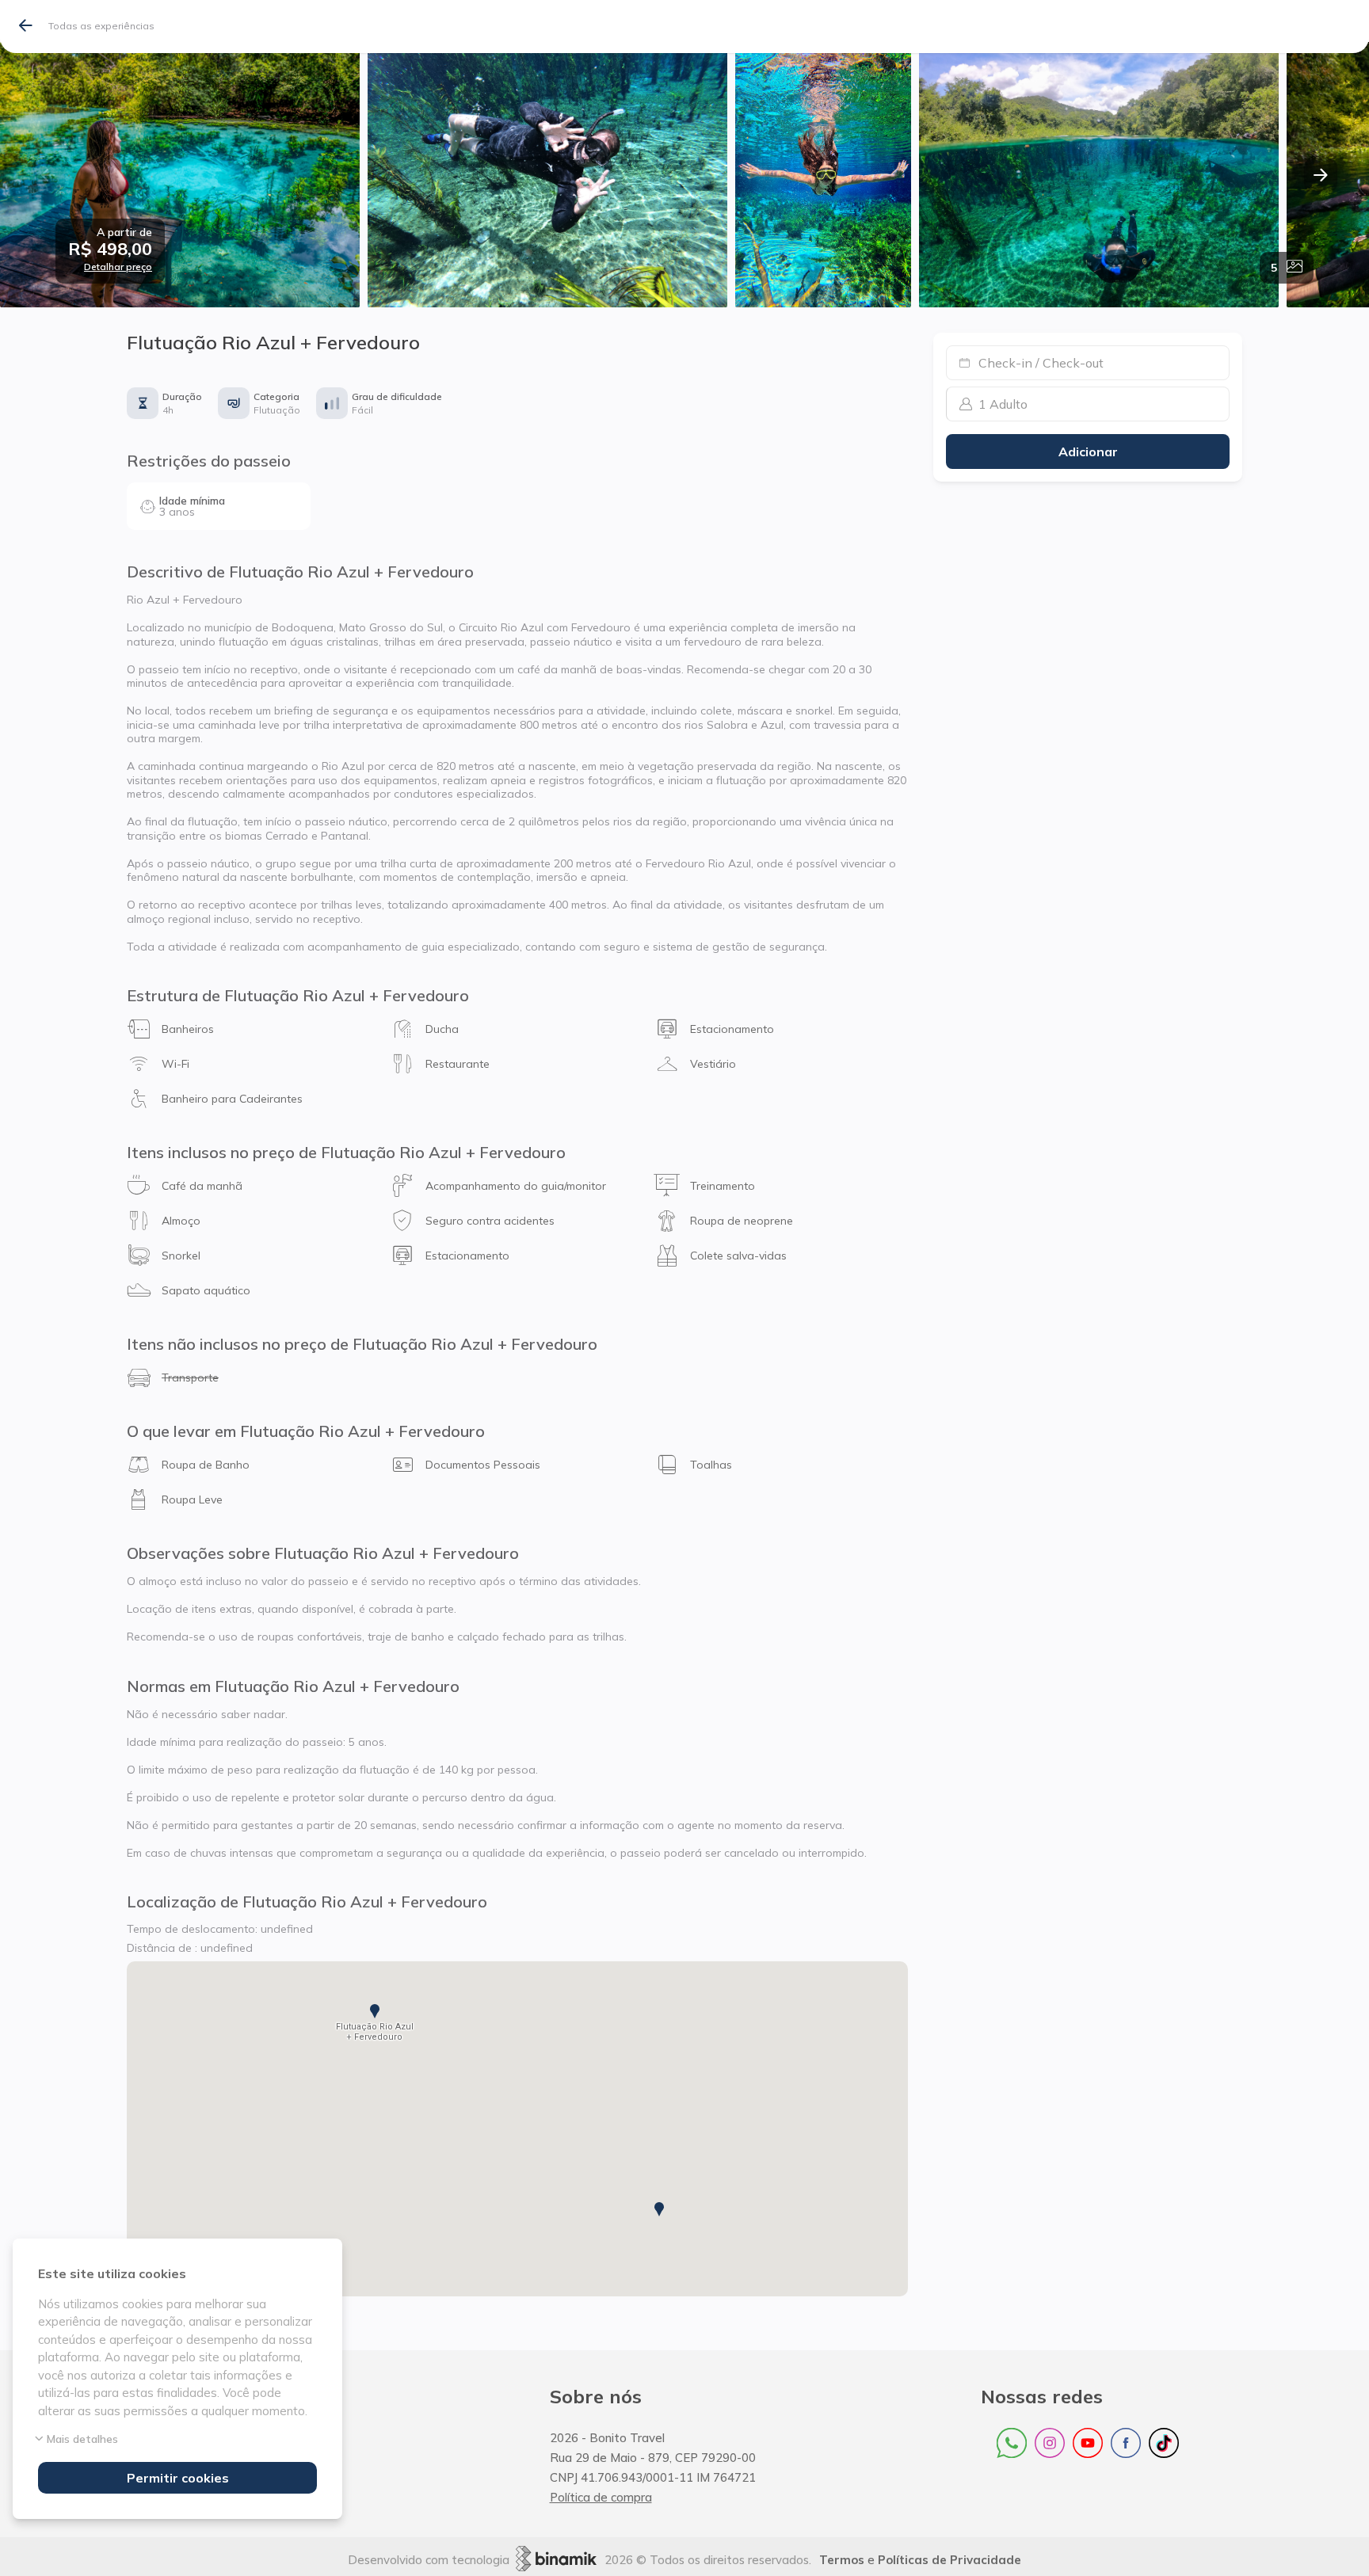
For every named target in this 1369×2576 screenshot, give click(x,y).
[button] (110, 249)
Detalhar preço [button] (118, 267)
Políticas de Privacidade (950, 2560)
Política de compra (601, 2497)
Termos (842, 2560)
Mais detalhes (82, 2439)
